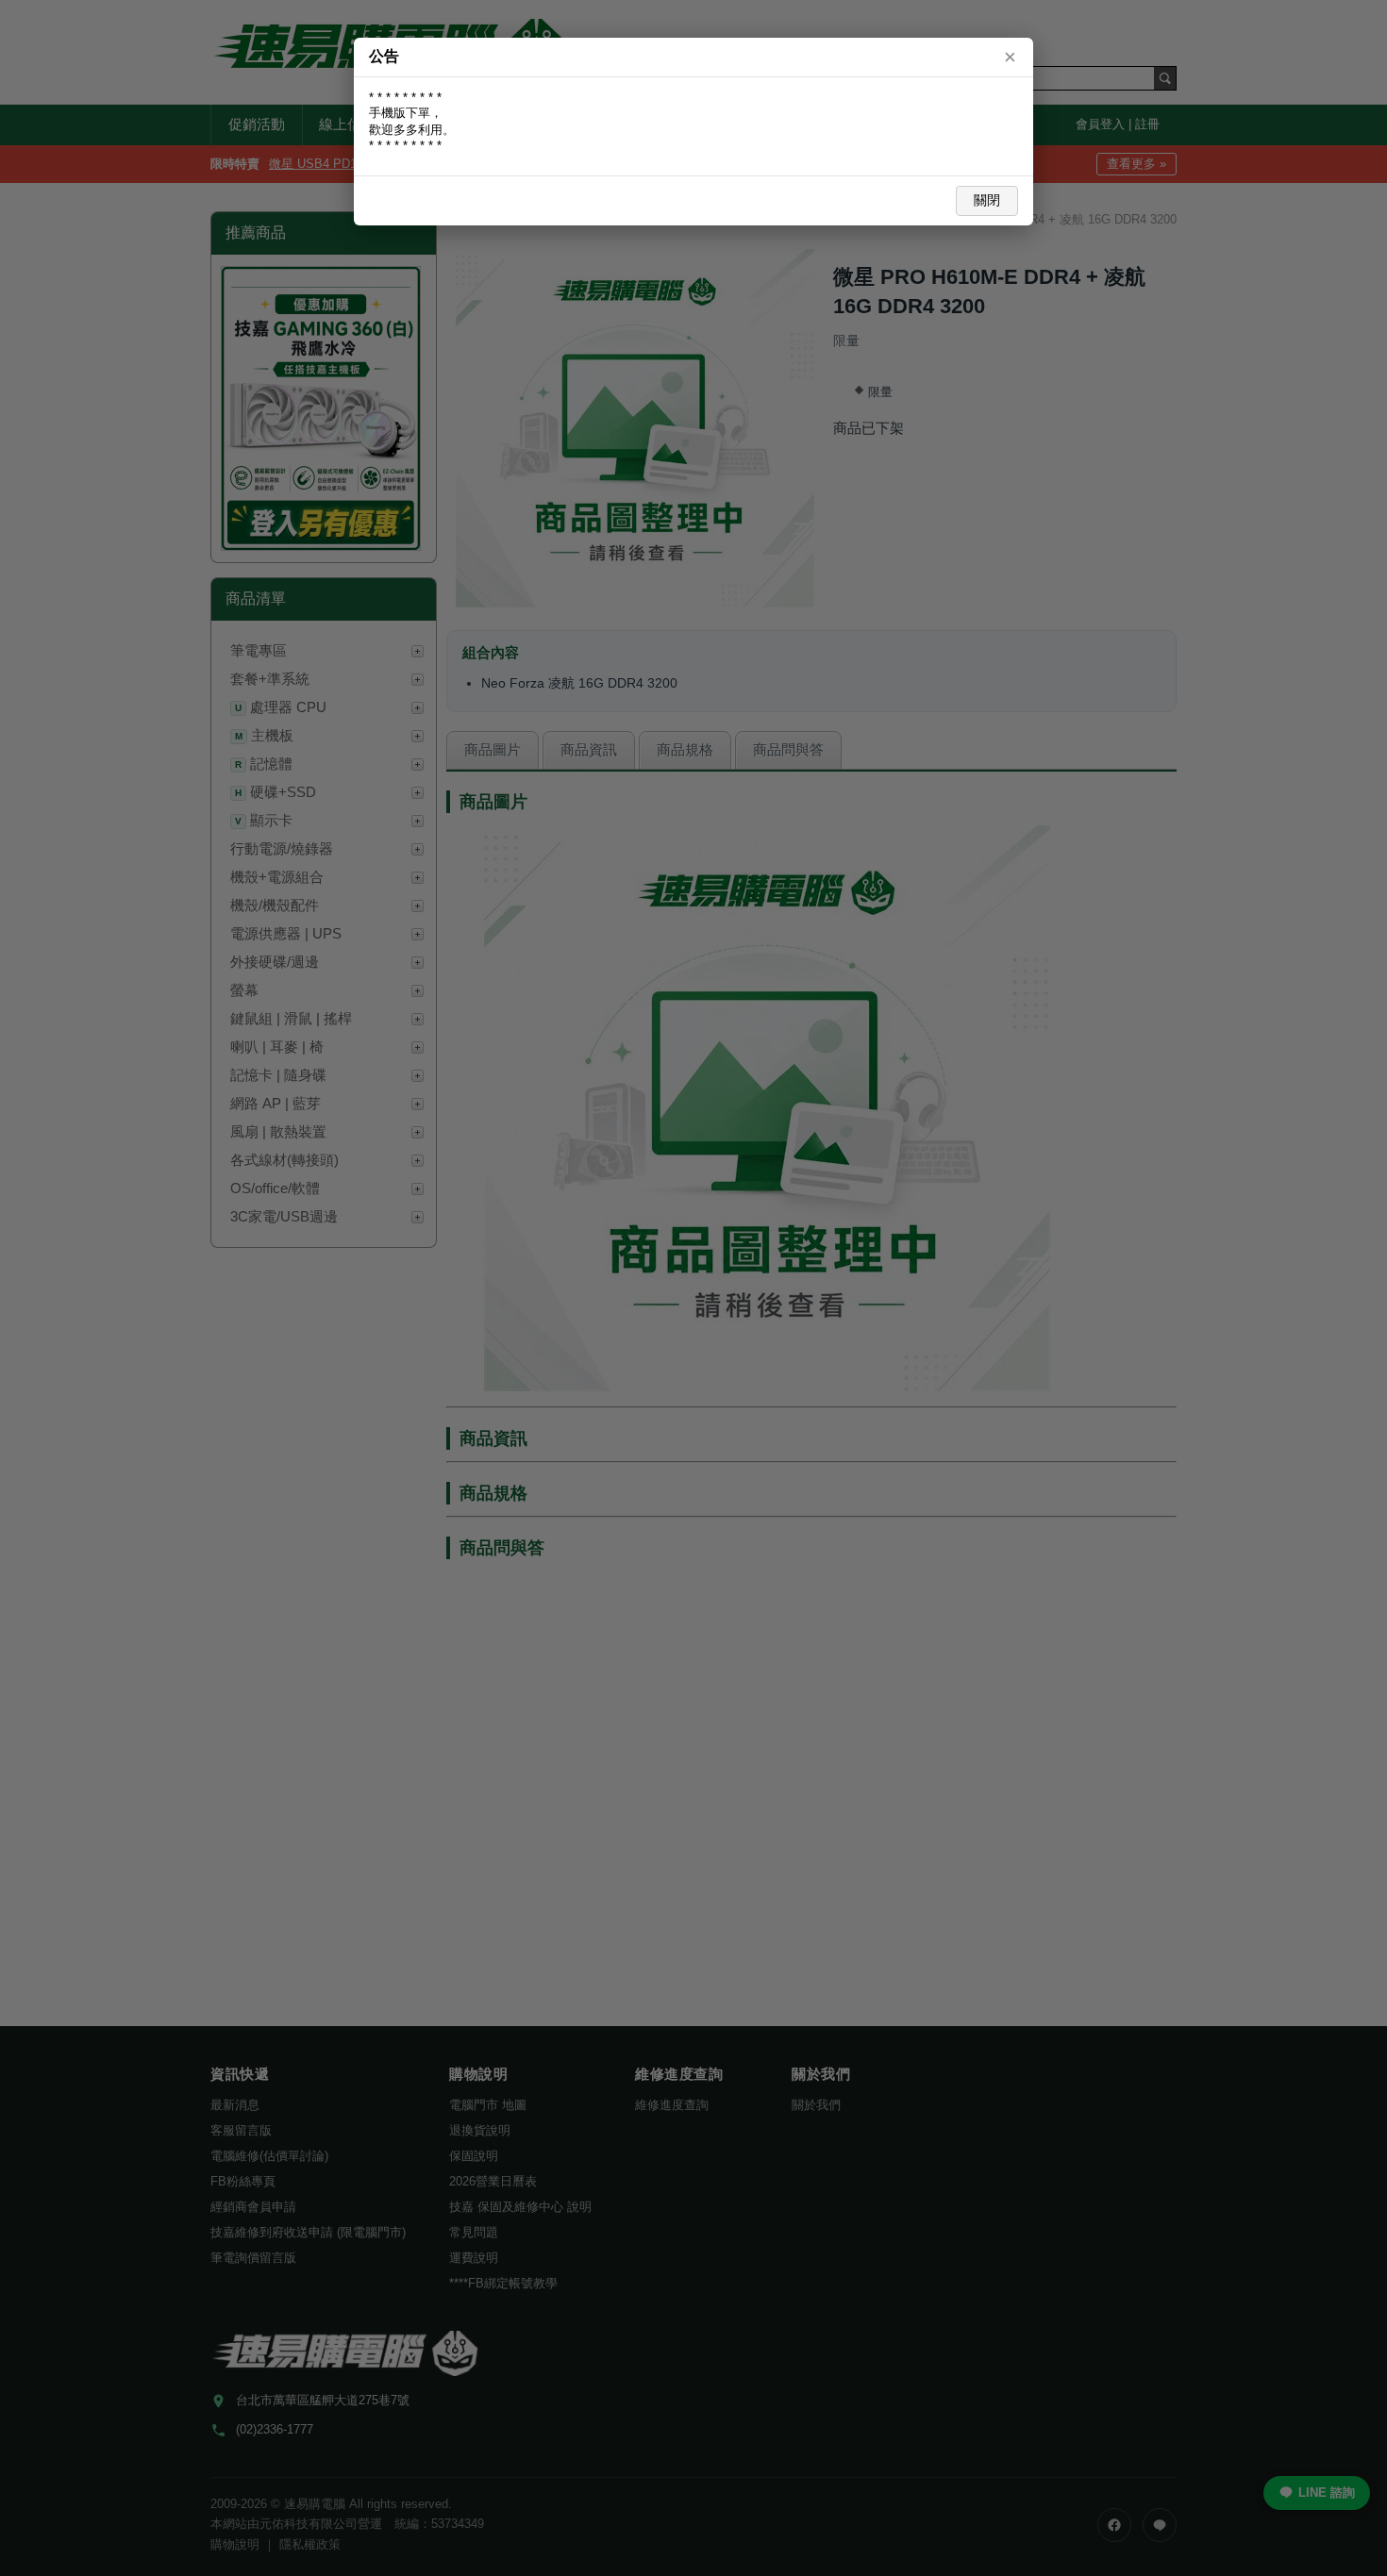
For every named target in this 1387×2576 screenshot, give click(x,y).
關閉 (987, 200)
